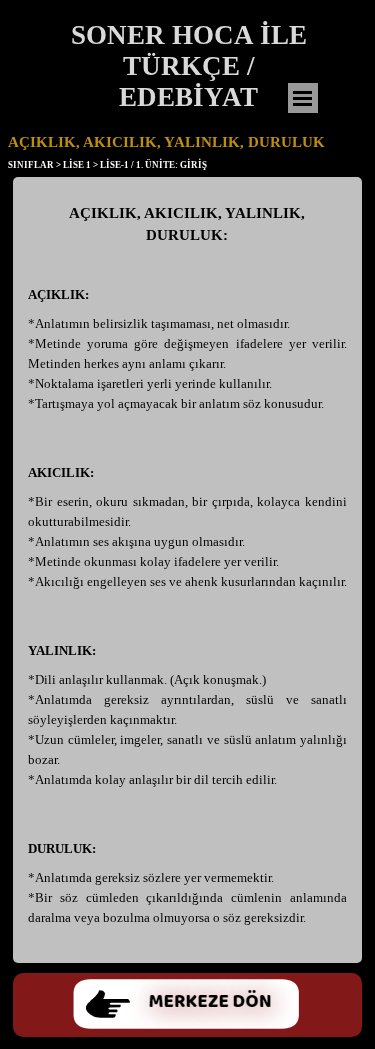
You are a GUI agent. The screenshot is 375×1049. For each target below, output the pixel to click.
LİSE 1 (77, 165)
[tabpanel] (187, 575)
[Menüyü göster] (303, 98)
